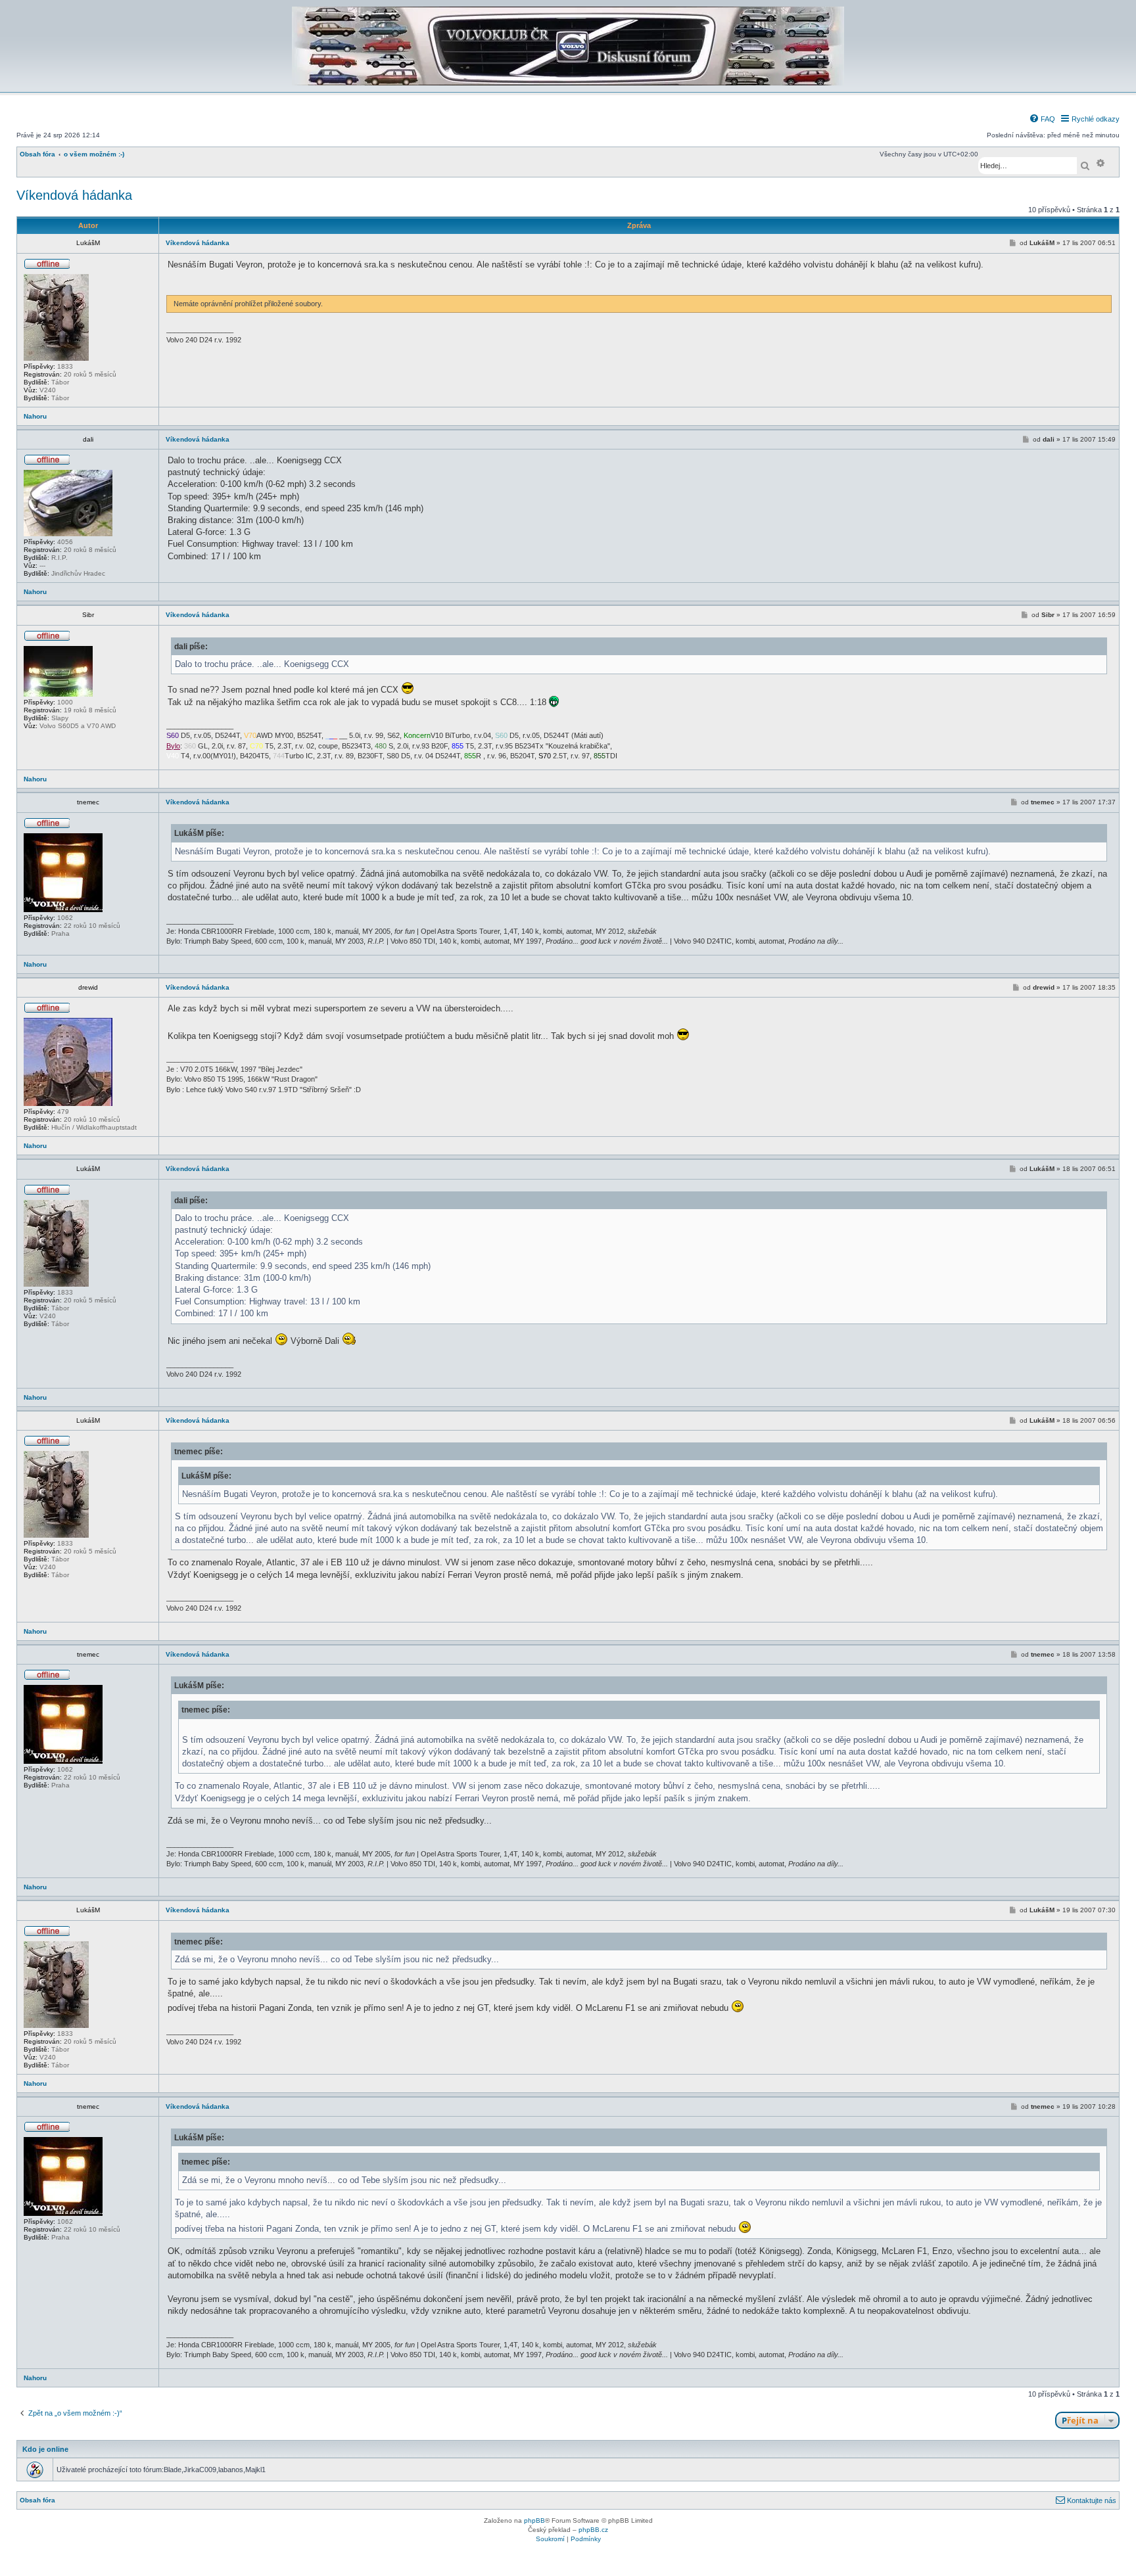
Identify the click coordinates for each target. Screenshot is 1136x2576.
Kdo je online (45, 2449)
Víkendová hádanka (74, 195)
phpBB (534, 2520)
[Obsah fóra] (568, 83)
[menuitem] (1042, 119)
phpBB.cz (593, 2530)
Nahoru (35, 416)
